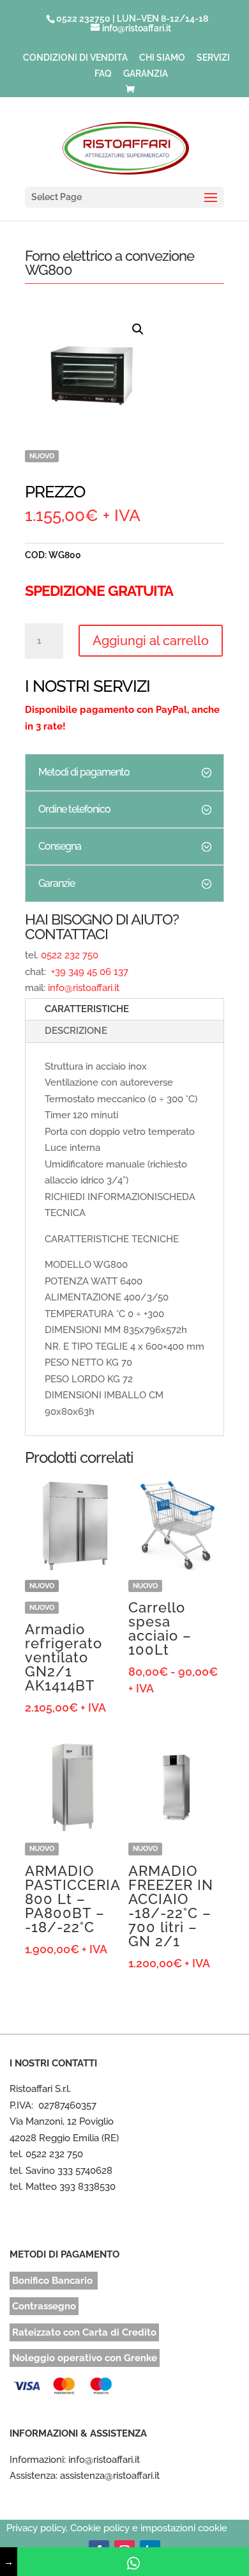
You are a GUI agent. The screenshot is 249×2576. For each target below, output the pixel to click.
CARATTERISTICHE (87, 1009)
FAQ (103, 74)
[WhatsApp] (133, 2562)
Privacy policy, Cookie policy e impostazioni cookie (117, 2528)
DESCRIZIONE (76, 1031)
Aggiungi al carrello (151, 641)
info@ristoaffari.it (84, 988)
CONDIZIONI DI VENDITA (75, 58)
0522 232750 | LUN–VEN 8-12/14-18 (132, 19)
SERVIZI (213, 58)
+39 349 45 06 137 (88, 972)
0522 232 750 (70, 955)
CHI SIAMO (162, 58)
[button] (138, 329)
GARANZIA (146, 74)
